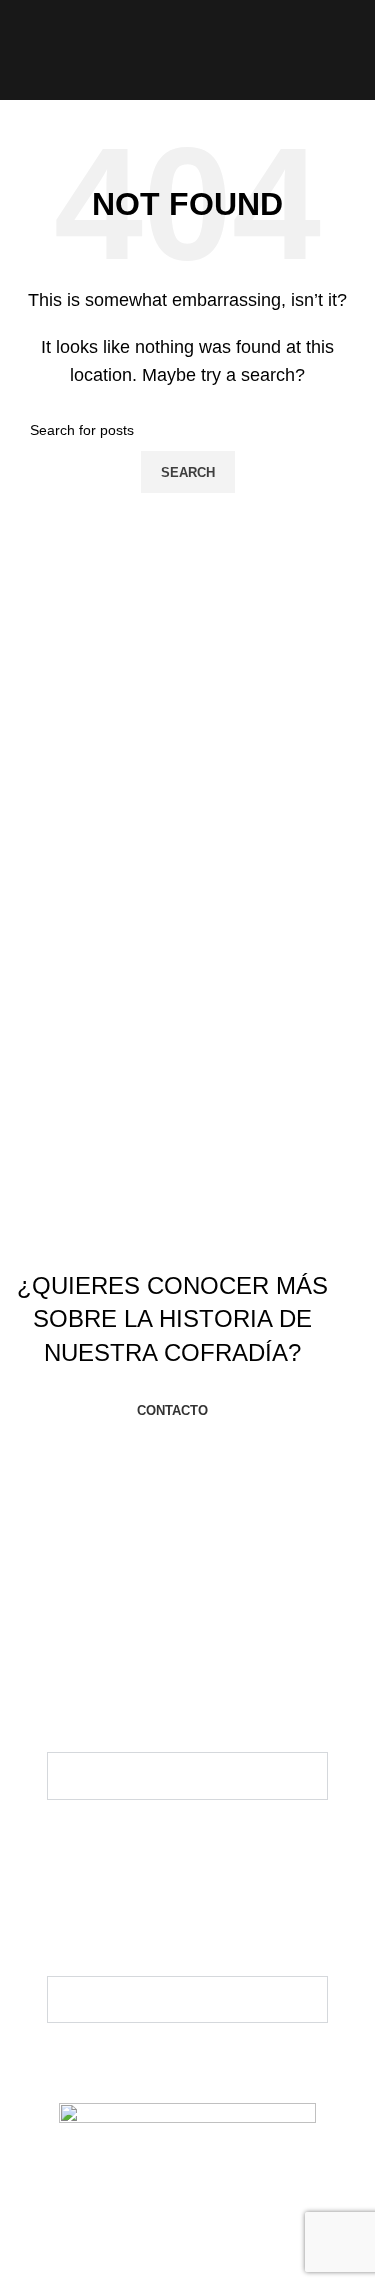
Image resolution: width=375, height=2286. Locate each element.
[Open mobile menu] (23, 50)
